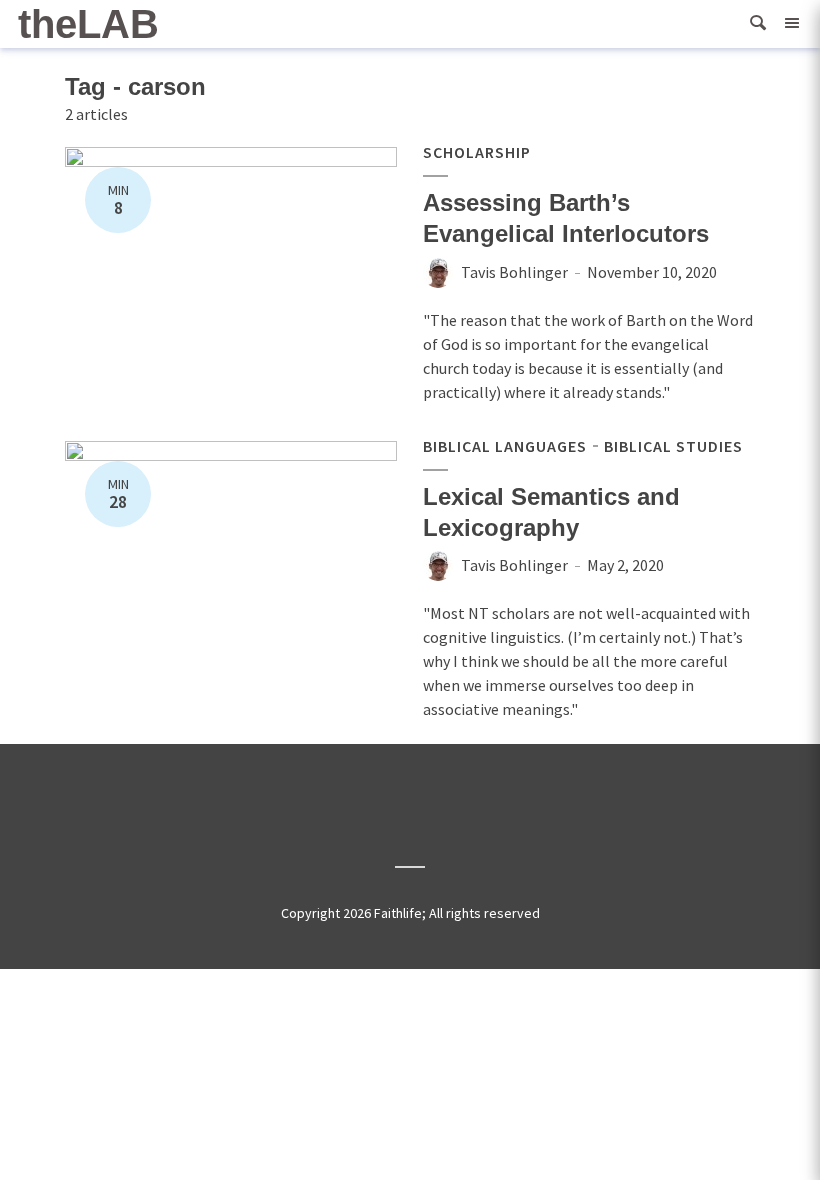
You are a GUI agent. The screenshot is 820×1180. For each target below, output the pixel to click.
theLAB (88, 24)
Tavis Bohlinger (514, 272)
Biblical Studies (673, 446)
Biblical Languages (505, 446)
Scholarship (477, 152)
